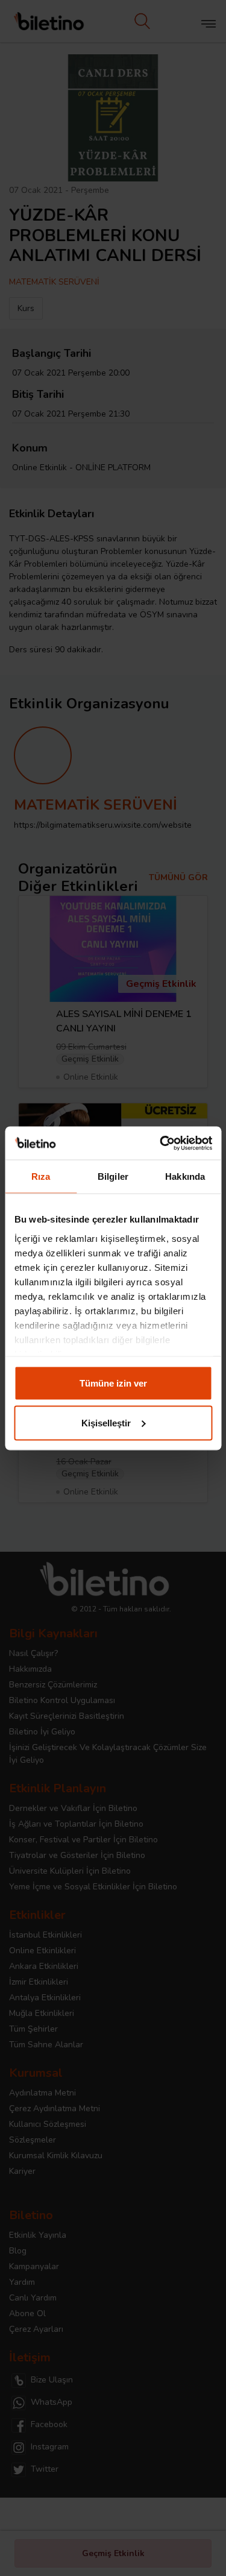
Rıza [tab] (41, 1176)
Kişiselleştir (106, 1422)
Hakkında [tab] (185, 1176)
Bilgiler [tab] (113, 1176)
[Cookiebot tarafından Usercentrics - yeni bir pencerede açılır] (161, 1143)
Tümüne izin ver (113, 1383)
